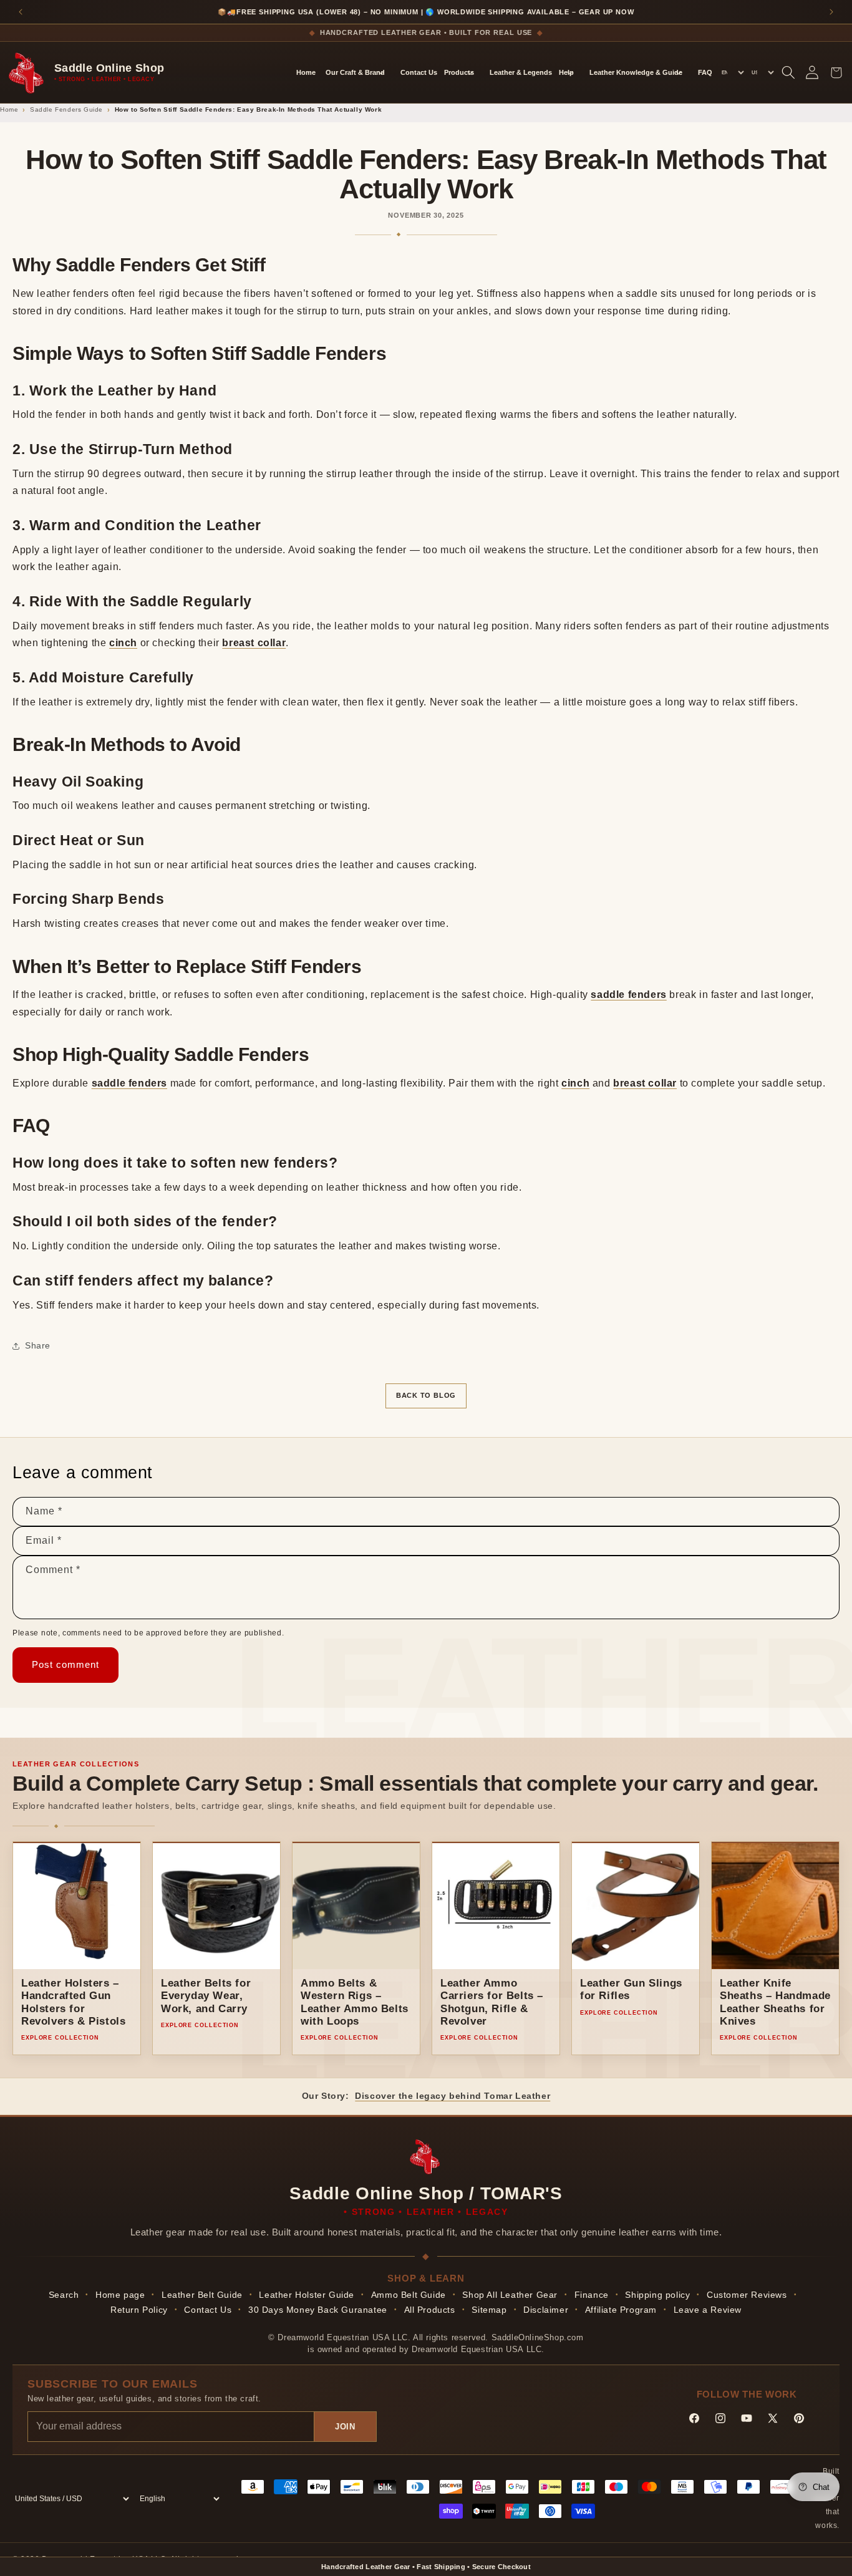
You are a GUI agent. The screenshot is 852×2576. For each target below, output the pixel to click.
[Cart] (836, 72)
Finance (592, 2295)
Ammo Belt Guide (409, 2295)
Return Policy (139, 2310)
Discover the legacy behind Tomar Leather (453, 2096)
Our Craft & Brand (355, 72)
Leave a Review (708, 2310)
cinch (123, 643)
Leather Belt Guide (202, 2295)
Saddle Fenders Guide (66, 109)
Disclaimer (546, 2310)
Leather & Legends (521, 72)
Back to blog (426, 1395)
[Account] (812, 72)
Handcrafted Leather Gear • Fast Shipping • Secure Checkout (426, 2567)
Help (566, 72)
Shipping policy (657, 2295)
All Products (430, 2310)
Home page (120, 2295)
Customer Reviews (747, 2295)
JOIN (345, 2427)
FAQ (705, 72)
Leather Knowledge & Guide (636, 72)
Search (64, 2295)
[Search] (788, 72)
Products (459, 72)
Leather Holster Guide (307, 2295)
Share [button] (38, 1345)
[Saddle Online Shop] (27, 72)
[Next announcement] (831, 12)
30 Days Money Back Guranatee (318, 2310)
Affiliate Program (621, 2310)
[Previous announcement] (21, 12)
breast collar (254, 643)
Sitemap (489, 2310)
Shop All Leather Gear (510, 2295)
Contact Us (419, 72)
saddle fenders (628, 995)
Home (306, 72)
